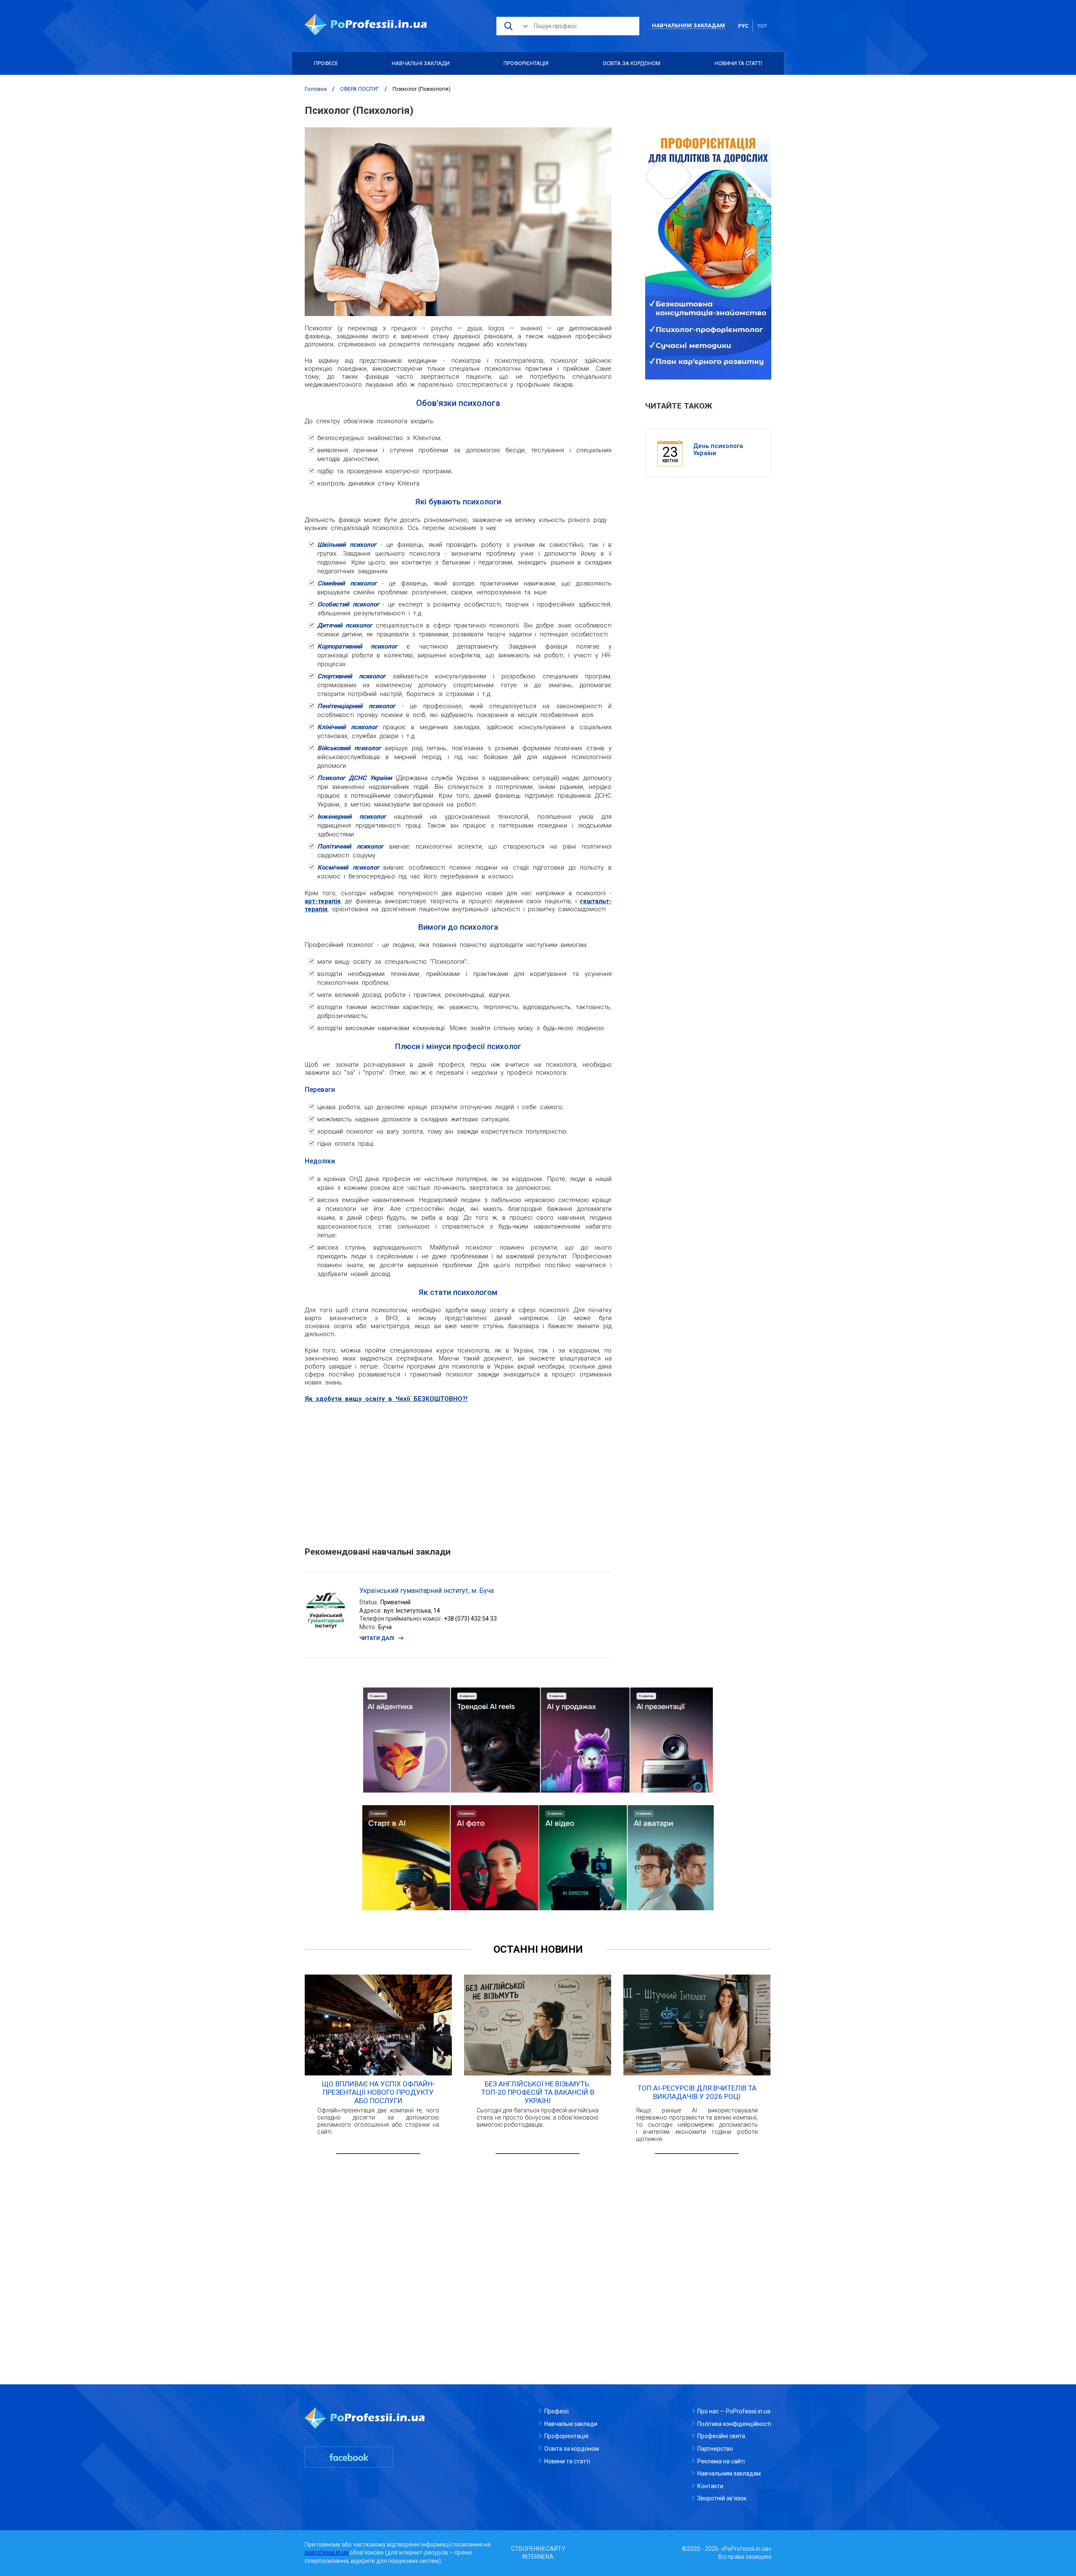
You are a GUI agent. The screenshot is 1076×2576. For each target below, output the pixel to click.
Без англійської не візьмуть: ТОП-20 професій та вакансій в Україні (538, 2092)
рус (743, 26)
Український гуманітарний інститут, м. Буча (427, 1591)
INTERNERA (538, 2557)
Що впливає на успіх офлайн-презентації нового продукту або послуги (378, 2092)
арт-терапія (323, 901)
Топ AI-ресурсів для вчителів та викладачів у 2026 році (697, 2092)
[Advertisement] (458, 1470)
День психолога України (718, 450)
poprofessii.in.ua (327, 2552)
